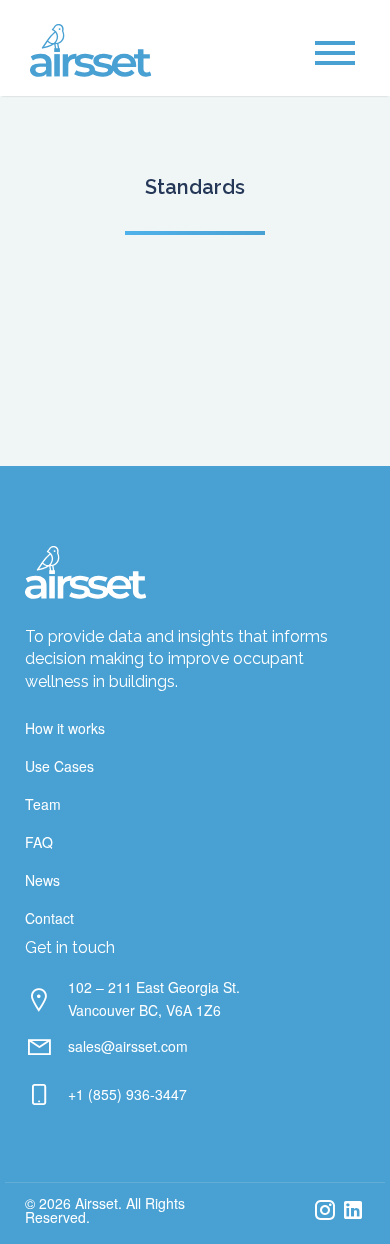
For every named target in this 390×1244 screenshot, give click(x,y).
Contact (49, 918)
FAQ (39, 842)
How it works (65, 728)
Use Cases (59, 766)
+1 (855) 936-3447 (127, 1094)
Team (43, 804)
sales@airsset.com (128, 1046)
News (42, 880)
